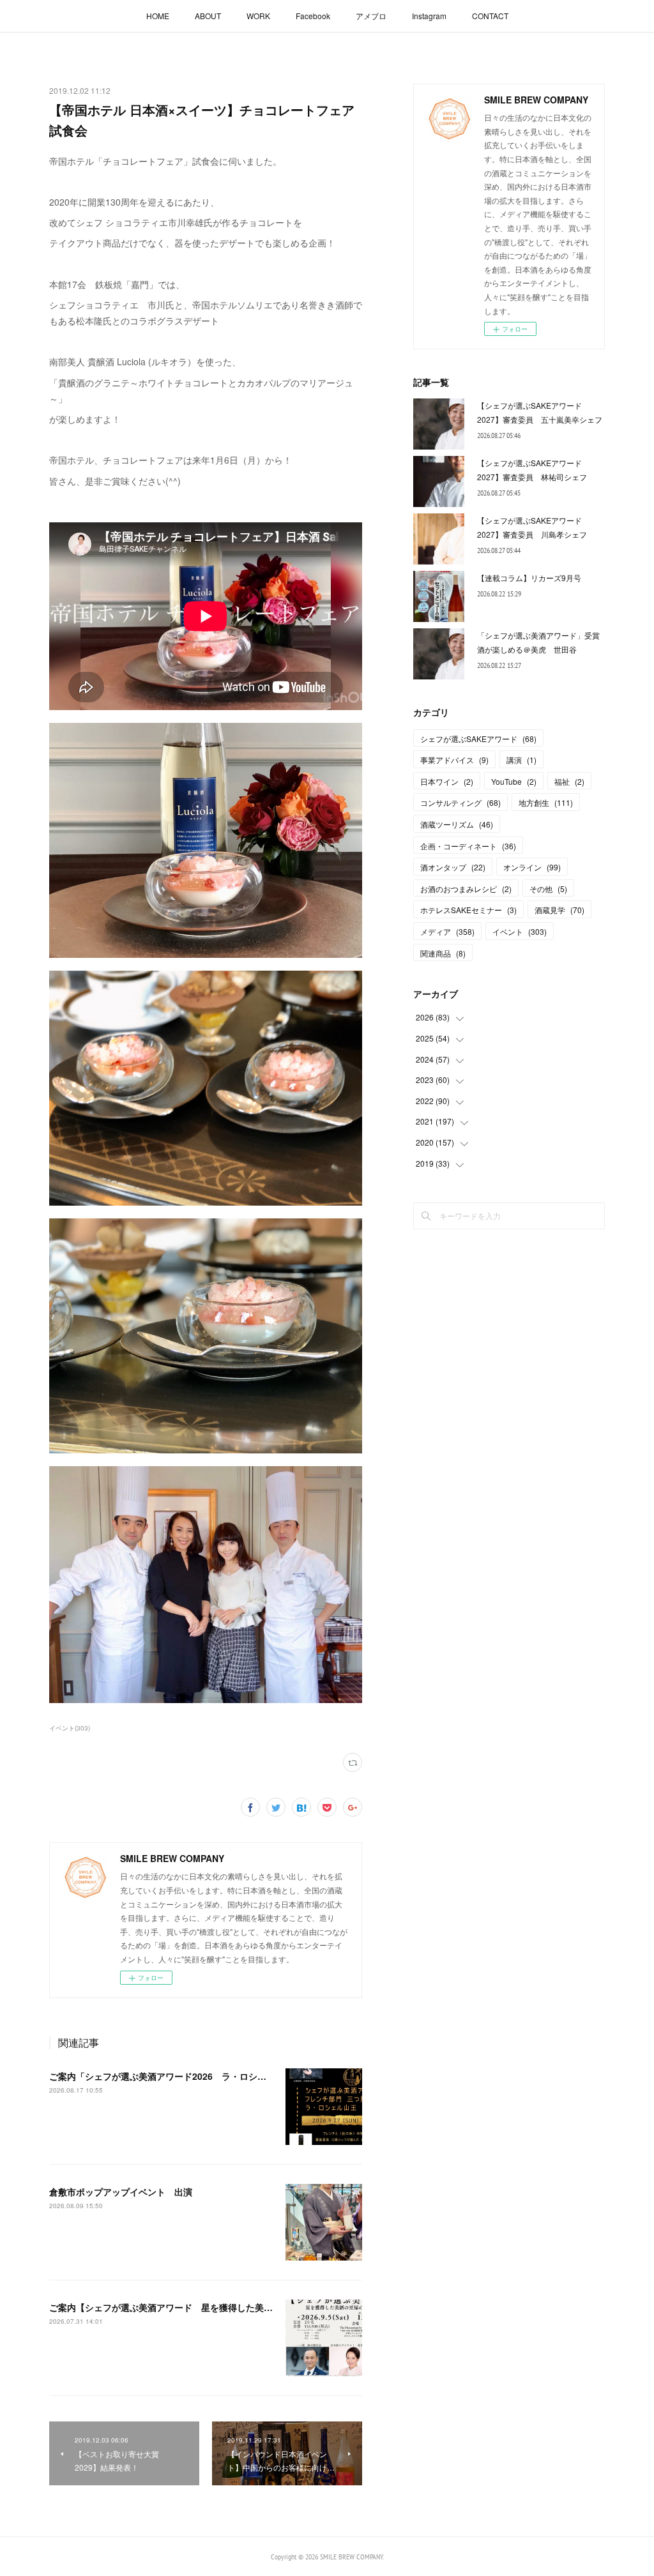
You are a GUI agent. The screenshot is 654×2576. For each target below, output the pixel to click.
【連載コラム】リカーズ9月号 (529, 578)
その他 (548, 889)
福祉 (569, 781)
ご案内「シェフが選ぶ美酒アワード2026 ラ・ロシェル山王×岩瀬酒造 (192, 2076)
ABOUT (208, 16)
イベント (520, 931)
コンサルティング (460, 802)
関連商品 (443, 953)
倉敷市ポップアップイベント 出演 (121, 2192)
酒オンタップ (453, 867)
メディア (447, 931)
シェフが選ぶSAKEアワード (478, 739)
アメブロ (371, 16)
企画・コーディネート (468, 846)
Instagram (429, 16)
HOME (158, 16)
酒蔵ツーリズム (457, 824)
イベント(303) (70, 1728)
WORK (258, 16)
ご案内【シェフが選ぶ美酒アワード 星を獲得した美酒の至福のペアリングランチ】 (219, 2307)
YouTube (514, 781)
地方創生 (546, 802)
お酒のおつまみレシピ (466, 889)
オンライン (532, 867)
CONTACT (490, 16)
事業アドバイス (454, 760)
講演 (521, 760)
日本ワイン (447, 781)
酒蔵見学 (559, 910)
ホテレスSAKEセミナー (468, 910)
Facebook (313, 16)
